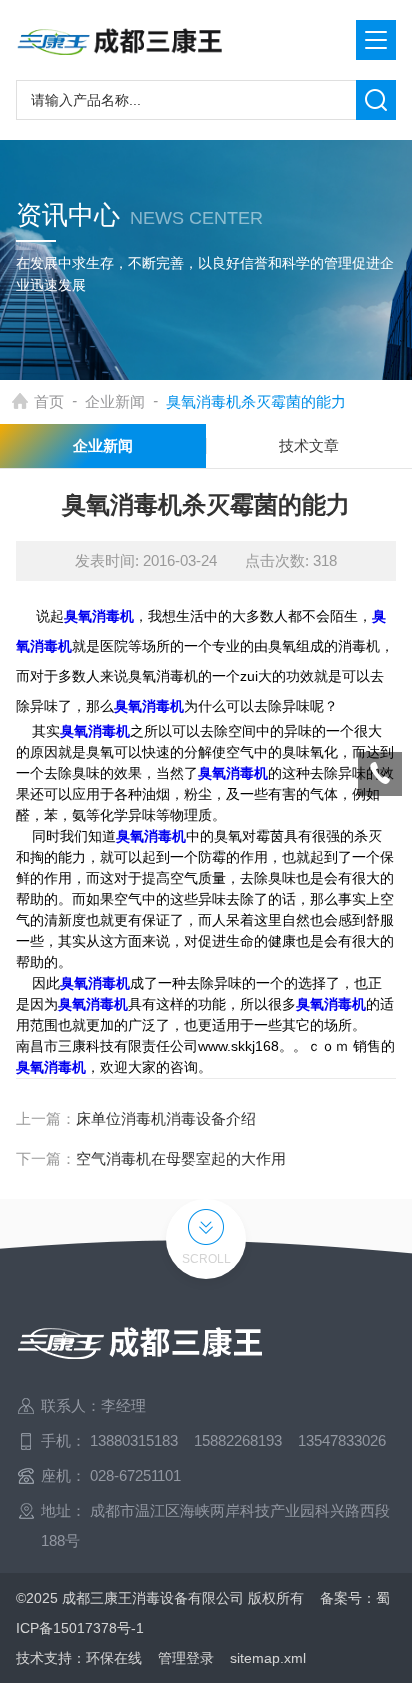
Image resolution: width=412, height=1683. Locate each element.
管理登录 (186, 1658)
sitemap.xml (268, 1658)
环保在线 (114, 1658)
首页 (49, 401)
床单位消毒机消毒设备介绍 (166, 1118)
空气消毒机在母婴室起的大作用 (181, 1158)
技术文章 (309, 445)
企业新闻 (115, 401)
